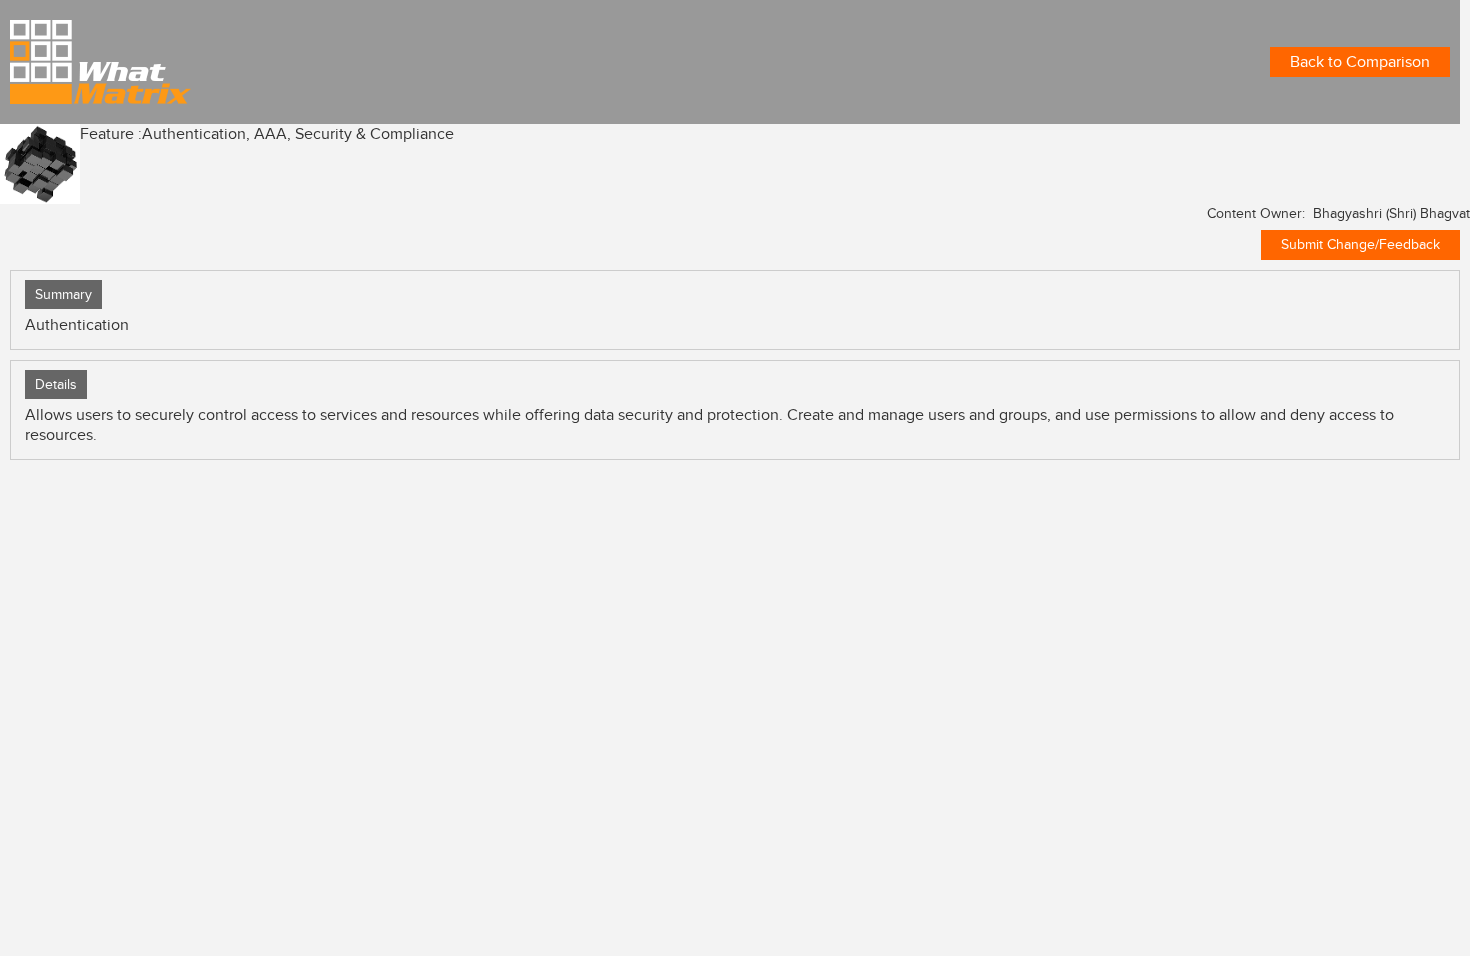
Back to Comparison (1360, 62)
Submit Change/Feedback (1360, 244)
